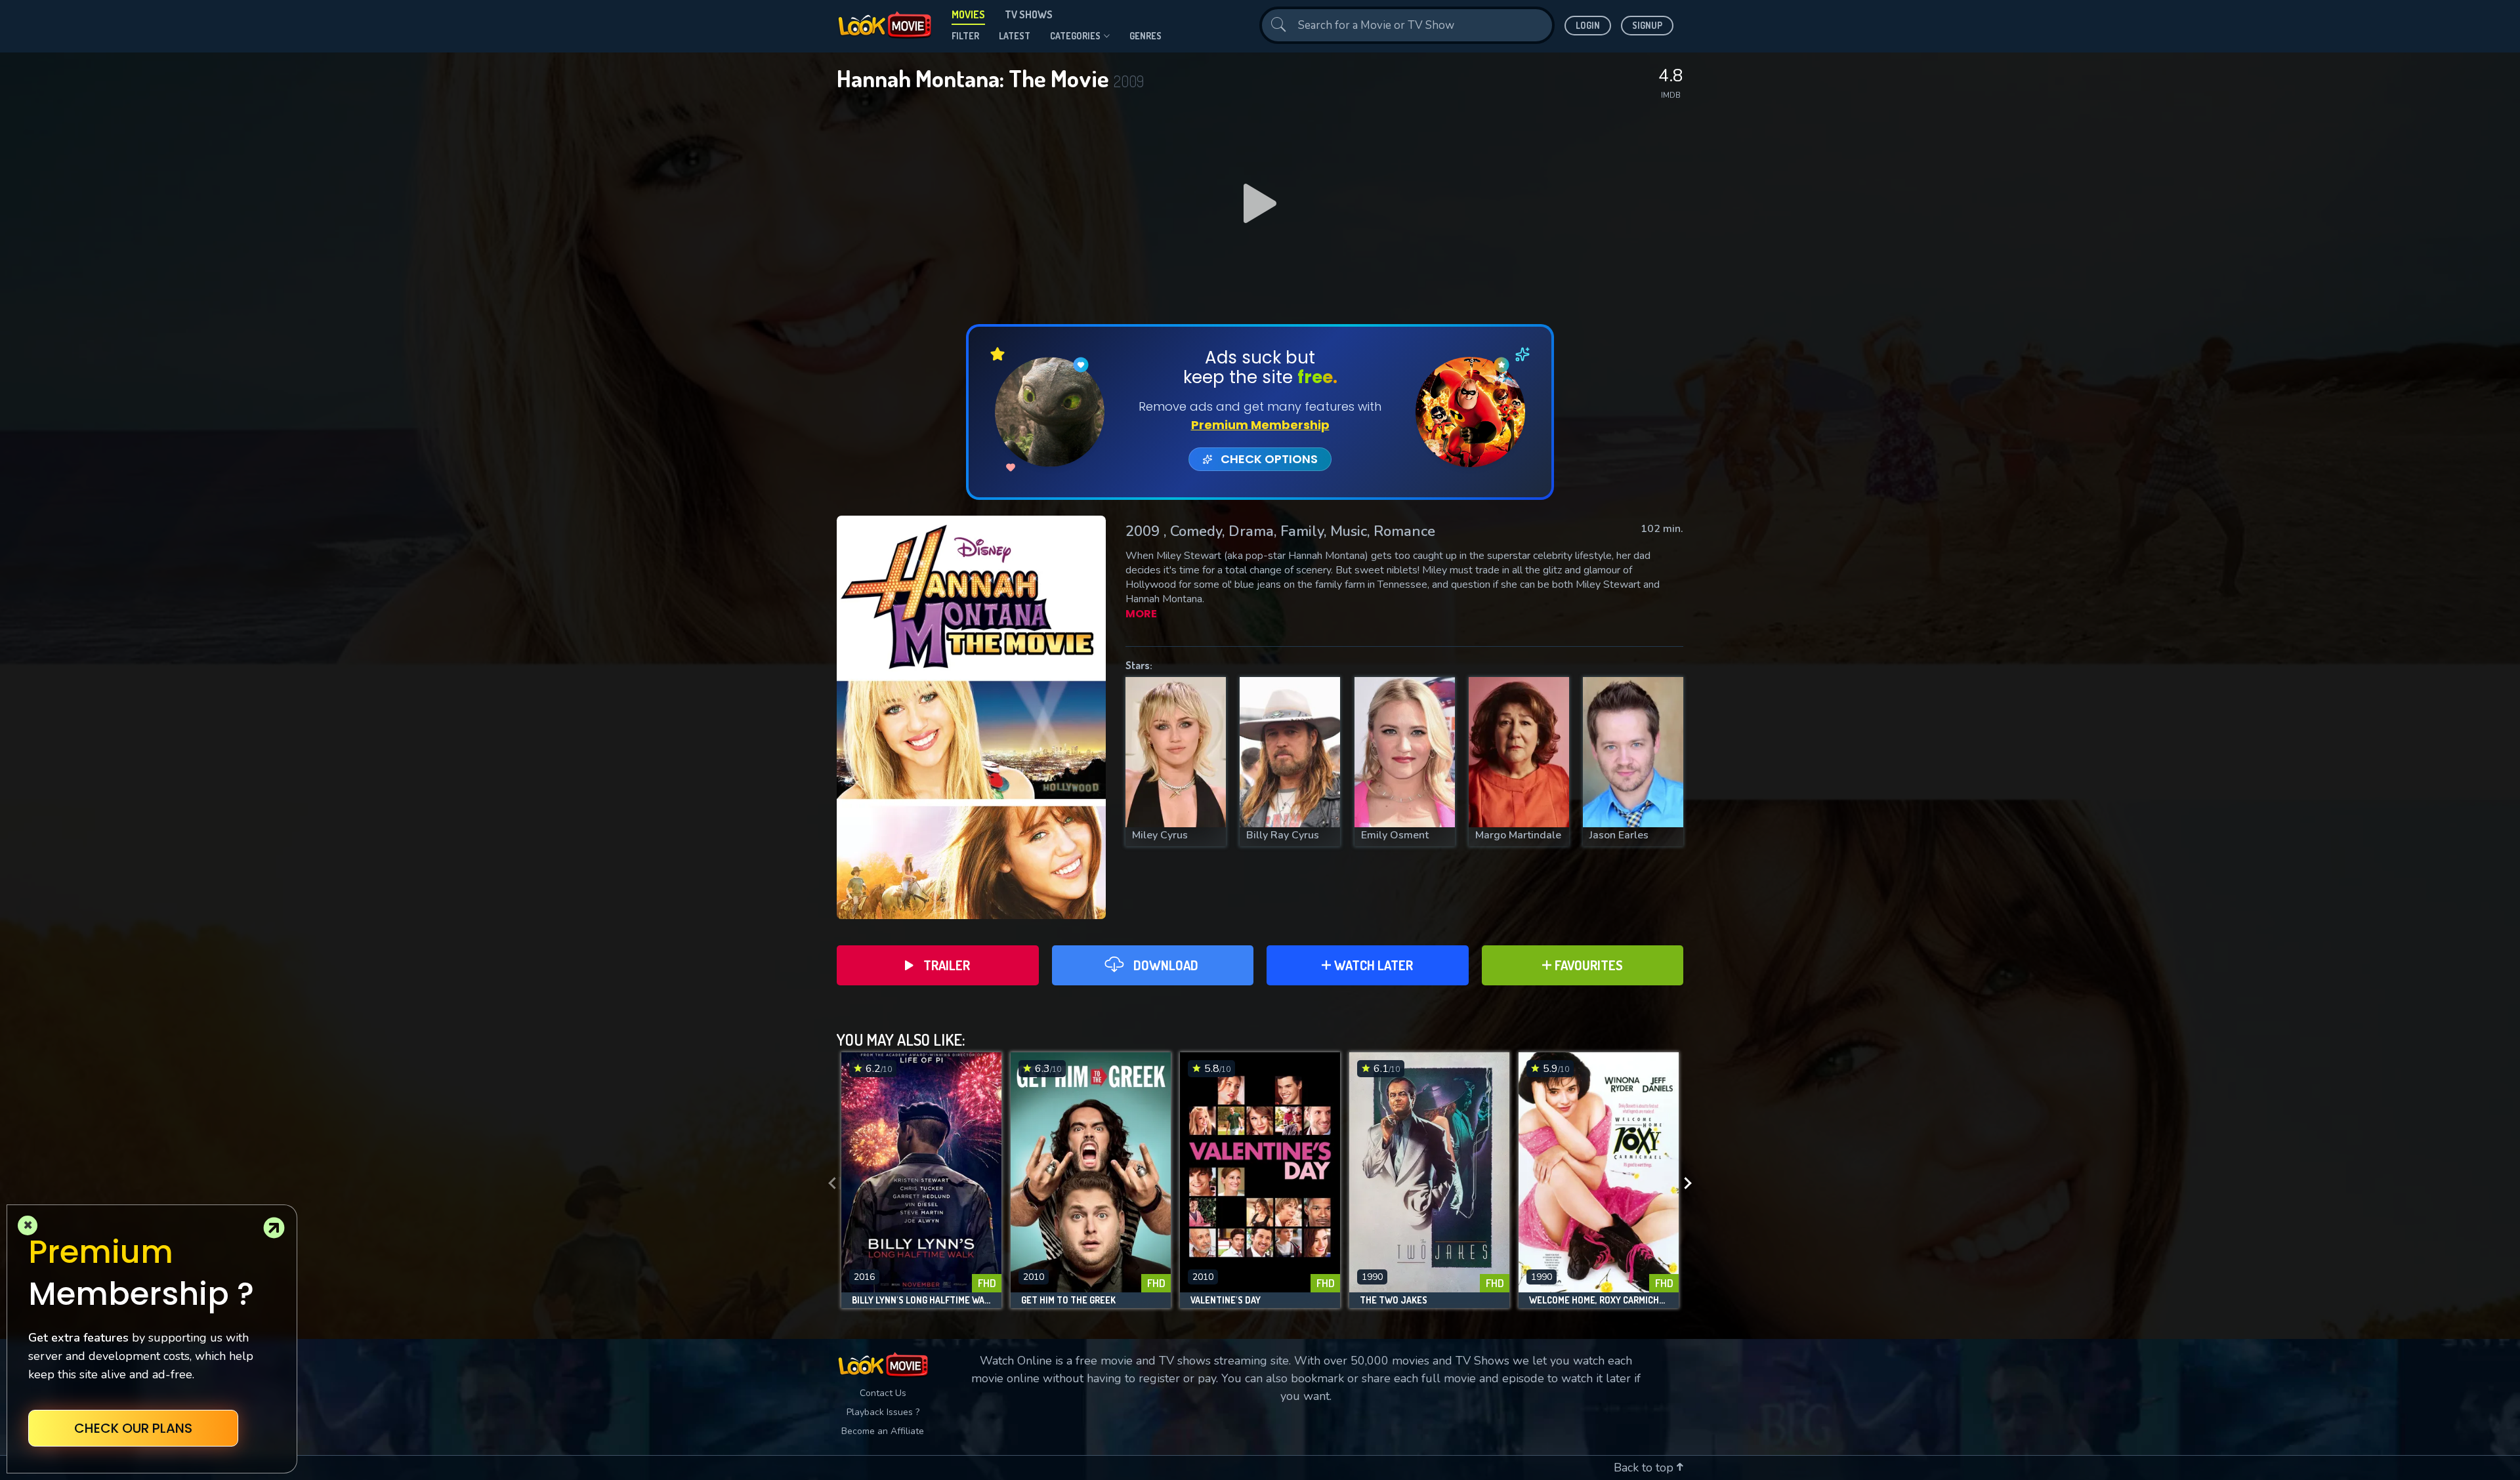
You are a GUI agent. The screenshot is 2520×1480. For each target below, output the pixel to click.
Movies (968, 14)
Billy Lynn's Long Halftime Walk (921, 1300)
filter (965, 36)
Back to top (1645, 1468)
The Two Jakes (1394, 1300)
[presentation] (828, 1183)
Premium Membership (1260, 425)
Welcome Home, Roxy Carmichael (1599, 1300)
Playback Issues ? (883, 1412)
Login (1588, 25)
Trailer (947, 965)
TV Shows (1029, 14)
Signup (1647, 25)
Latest (1015, 36)
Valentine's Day (1226, 1300)
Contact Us (883, 1393)
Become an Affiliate (883, 1431)
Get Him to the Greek (1068, 1300)
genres (1145, 36)
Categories (1075, 36)
